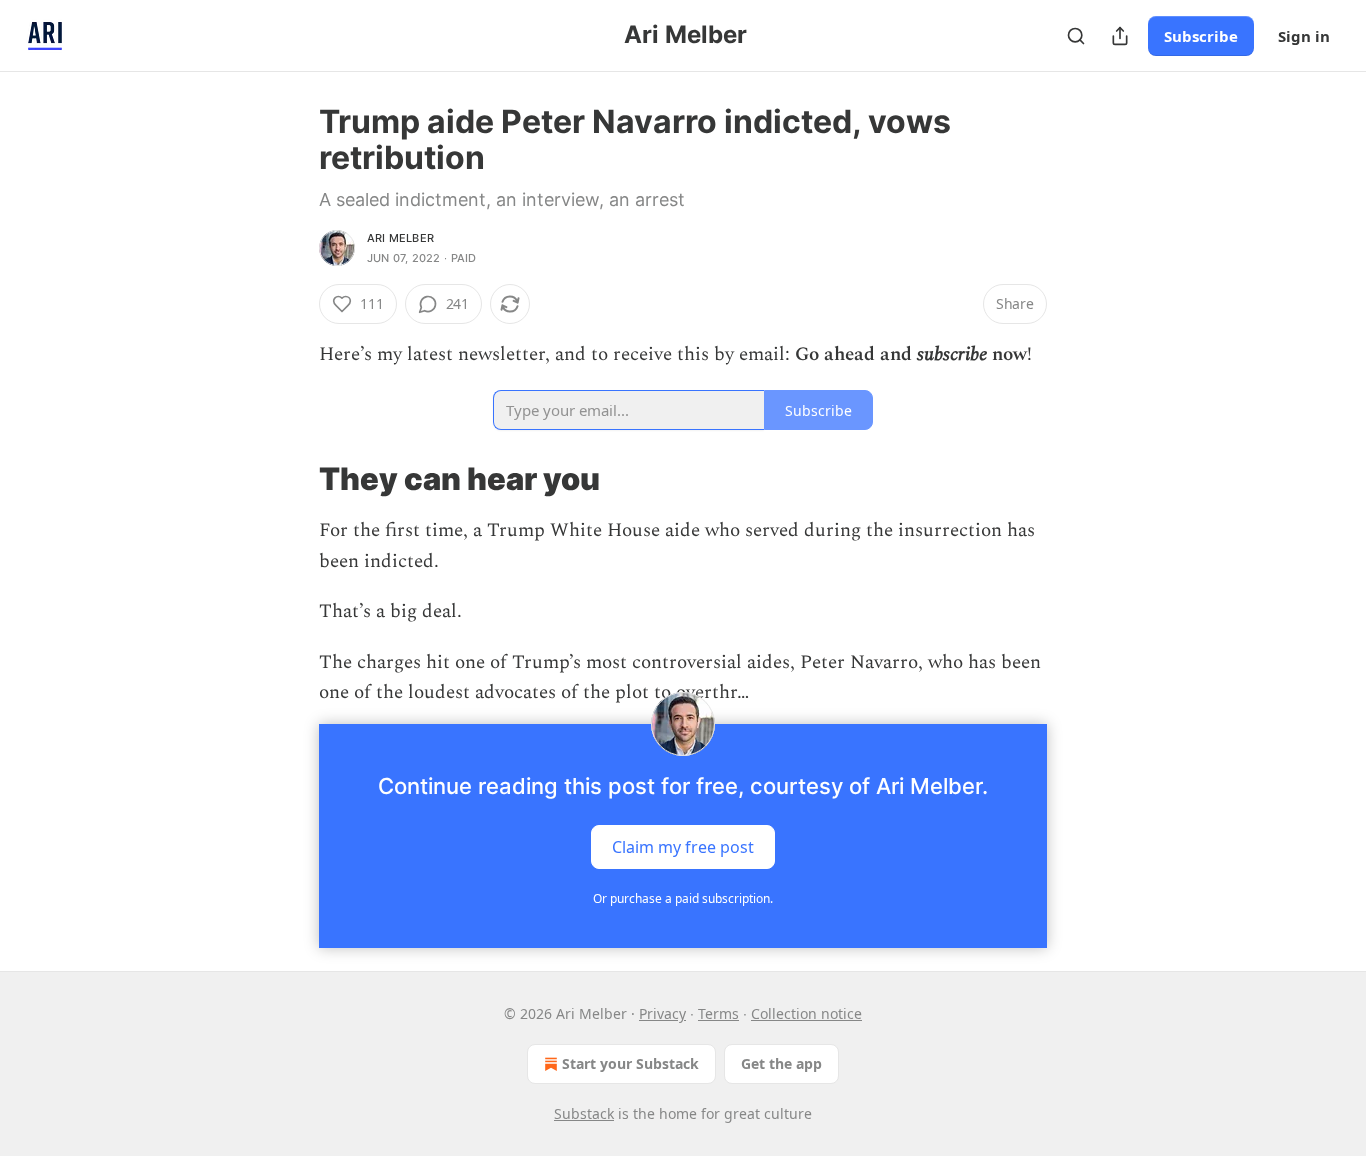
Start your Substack (630, 1063)
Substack (584, 1113)
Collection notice (806, 1013)
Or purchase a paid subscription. (683, 898)
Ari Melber (400, 238)
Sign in (1304, 36)
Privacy (662, 1013)
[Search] (1076, 36)
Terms (718, 1013)
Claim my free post (683, 847)
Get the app (781, 1063)
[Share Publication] (1120, 36)
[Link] (291, 479)
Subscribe (1201, 36)
